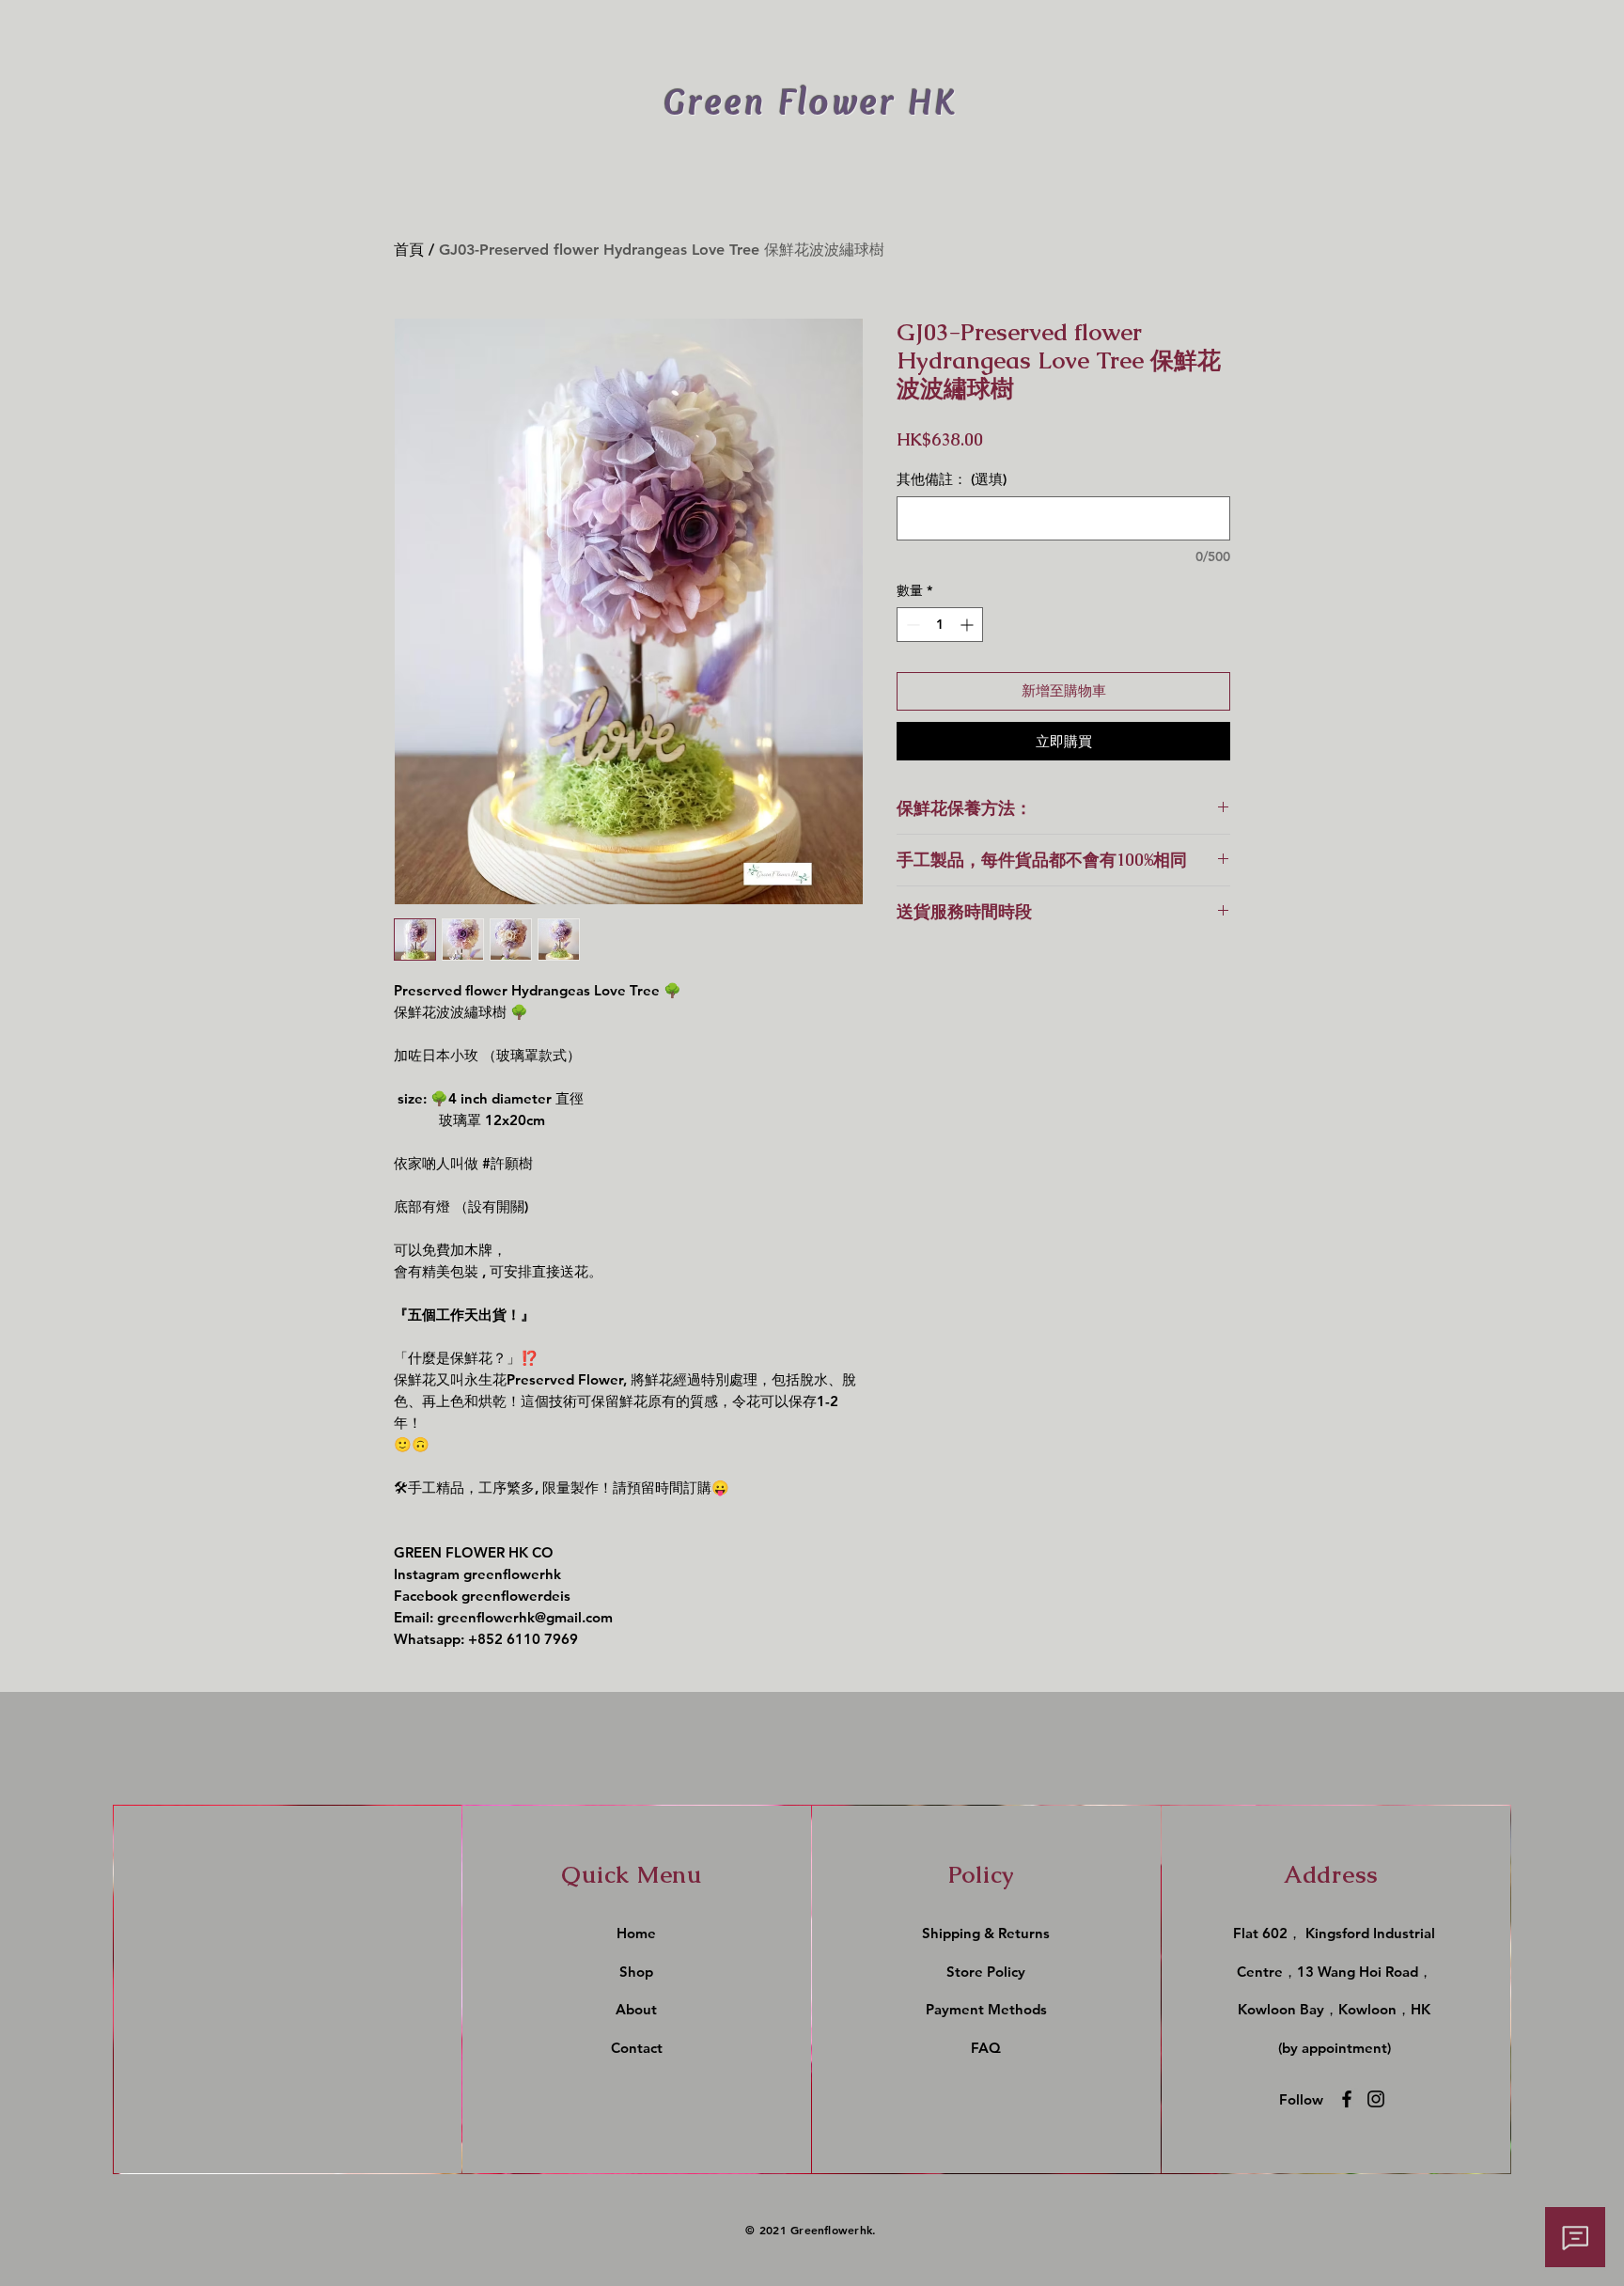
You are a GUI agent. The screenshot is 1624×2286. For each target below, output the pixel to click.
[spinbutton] (940, 625)
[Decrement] (911, 625)
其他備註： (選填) (952, 479)
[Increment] (968, 625)
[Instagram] (1376, 2099)
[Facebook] (1347, 2099)
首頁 (409, 250)
